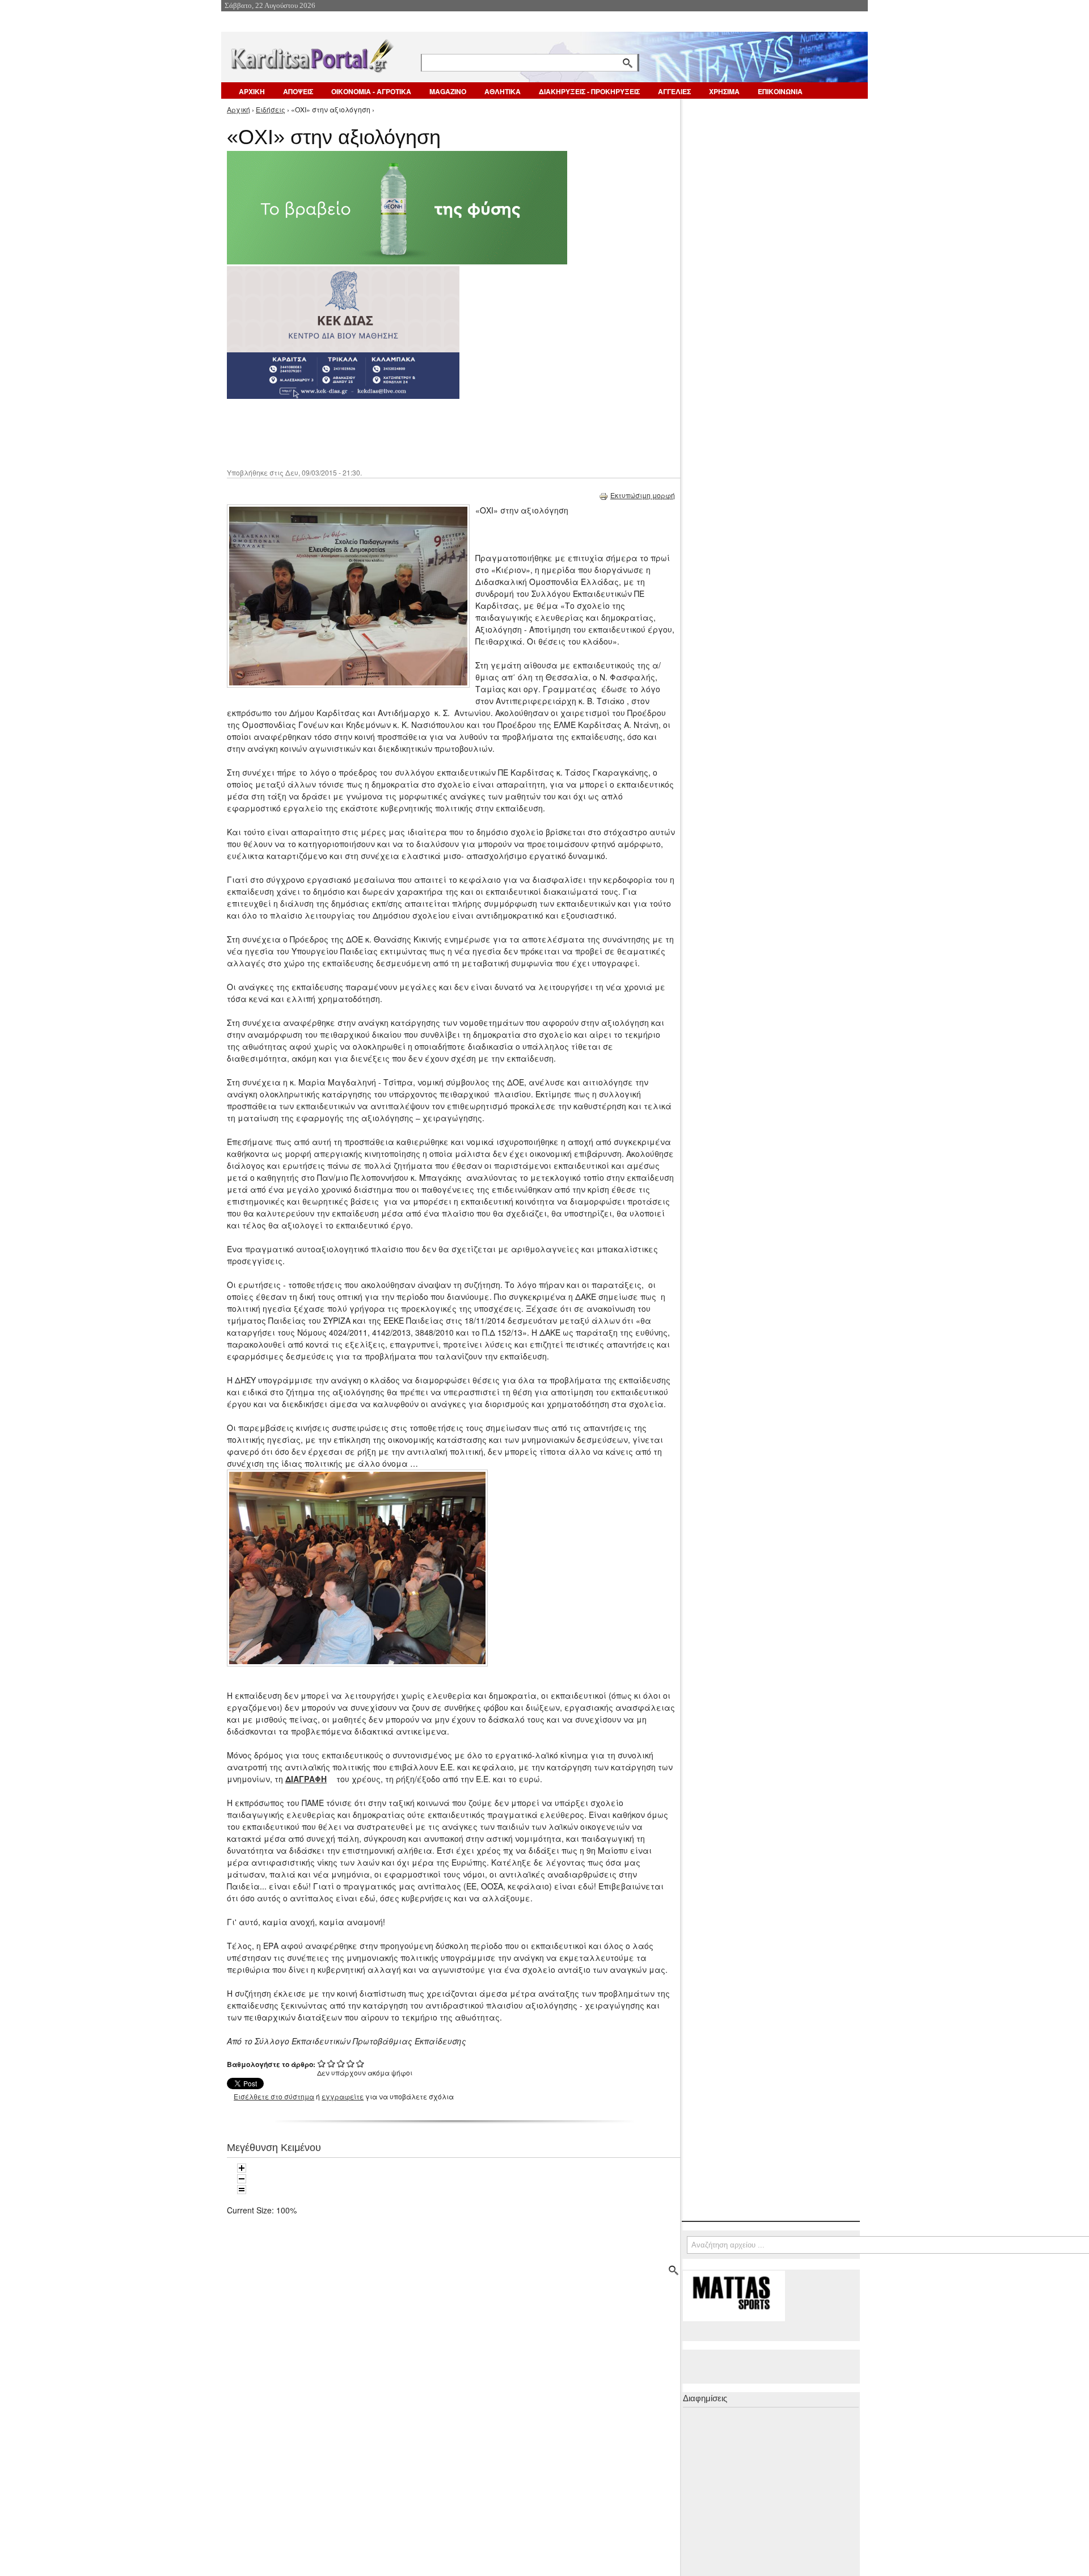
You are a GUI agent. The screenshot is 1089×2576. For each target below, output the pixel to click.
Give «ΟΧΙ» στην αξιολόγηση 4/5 (351, 2063)
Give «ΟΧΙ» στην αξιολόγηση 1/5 (322, 2063)
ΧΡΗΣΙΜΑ (724, 91)
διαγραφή (306, 1779)
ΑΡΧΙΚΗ (252, 91)
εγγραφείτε (343, 2096)
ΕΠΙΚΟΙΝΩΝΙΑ (780, 91)
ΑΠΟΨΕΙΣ (298, 91)
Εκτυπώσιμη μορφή (643, 495)
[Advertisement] (428, 432)
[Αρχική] (311, 54)
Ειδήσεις (271, 109)
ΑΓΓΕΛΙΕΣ (674, 91)
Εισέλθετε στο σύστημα (274, 2096)
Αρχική (239, 109)
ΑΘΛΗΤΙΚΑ (503, 91)
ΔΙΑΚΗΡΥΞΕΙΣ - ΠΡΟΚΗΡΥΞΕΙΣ (589, 91)
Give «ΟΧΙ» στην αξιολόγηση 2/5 (332, 2063)
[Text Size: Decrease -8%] (242, 2179)
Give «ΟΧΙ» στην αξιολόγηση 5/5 (360, 2063)
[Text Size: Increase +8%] (242, 2168)
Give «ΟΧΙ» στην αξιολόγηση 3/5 (341, 2063)
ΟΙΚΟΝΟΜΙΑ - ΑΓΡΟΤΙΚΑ (371, 91)
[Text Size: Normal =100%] (242, 2190)
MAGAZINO (448, 91)
